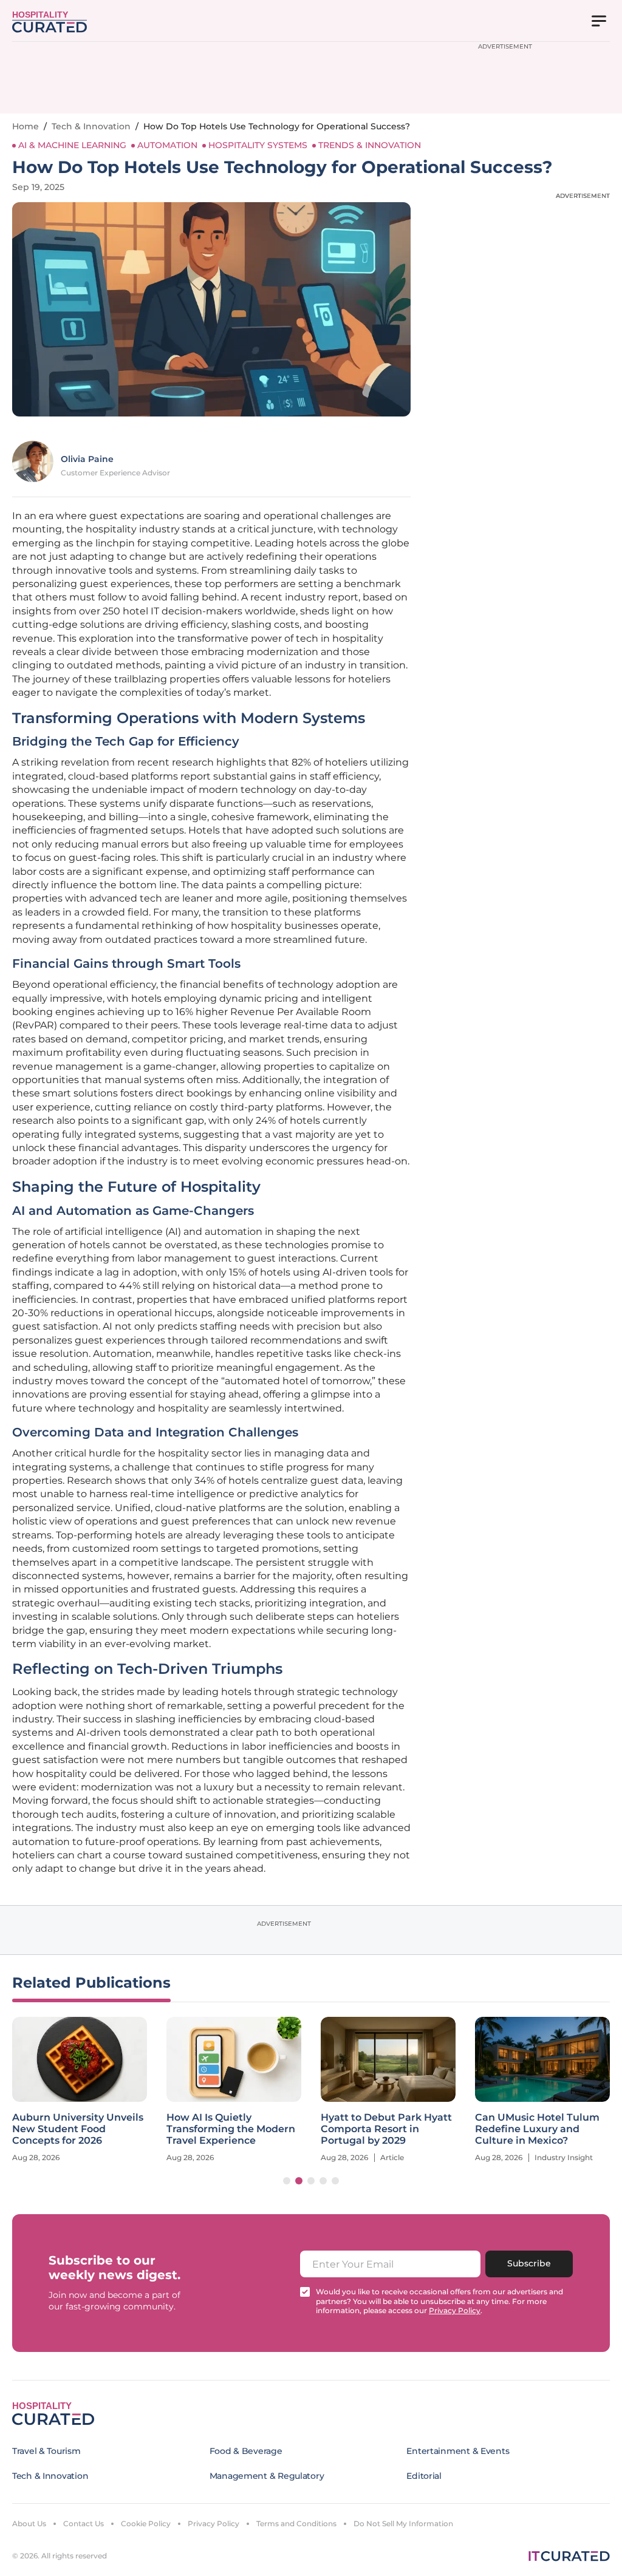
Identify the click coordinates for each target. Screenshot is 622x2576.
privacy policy (455, 2310)
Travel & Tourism (46, 2451)
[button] (287, 2181)
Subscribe (529, 2263)
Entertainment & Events (458, 2451)
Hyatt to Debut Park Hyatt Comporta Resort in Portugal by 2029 (386, 2129)
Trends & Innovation (370, 145)
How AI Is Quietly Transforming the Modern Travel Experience (231, 2129)
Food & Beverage (246, 2451)
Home (26, 126)
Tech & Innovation (91, 126)
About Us (29, 2523)
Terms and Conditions (296, 2523)
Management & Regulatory (267, 2476)
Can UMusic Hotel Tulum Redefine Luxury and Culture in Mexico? (537, 2129)
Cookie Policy (146, 2523)
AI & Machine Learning (72, 145)
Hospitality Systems (258, 145)
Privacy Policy (214, 2523)
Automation (167, 145)
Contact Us (84, 2523)
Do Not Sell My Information (403, 2523)
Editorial (424, 2476)
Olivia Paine (87, 459)
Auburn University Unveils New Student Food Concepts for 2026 (78, 2129)
